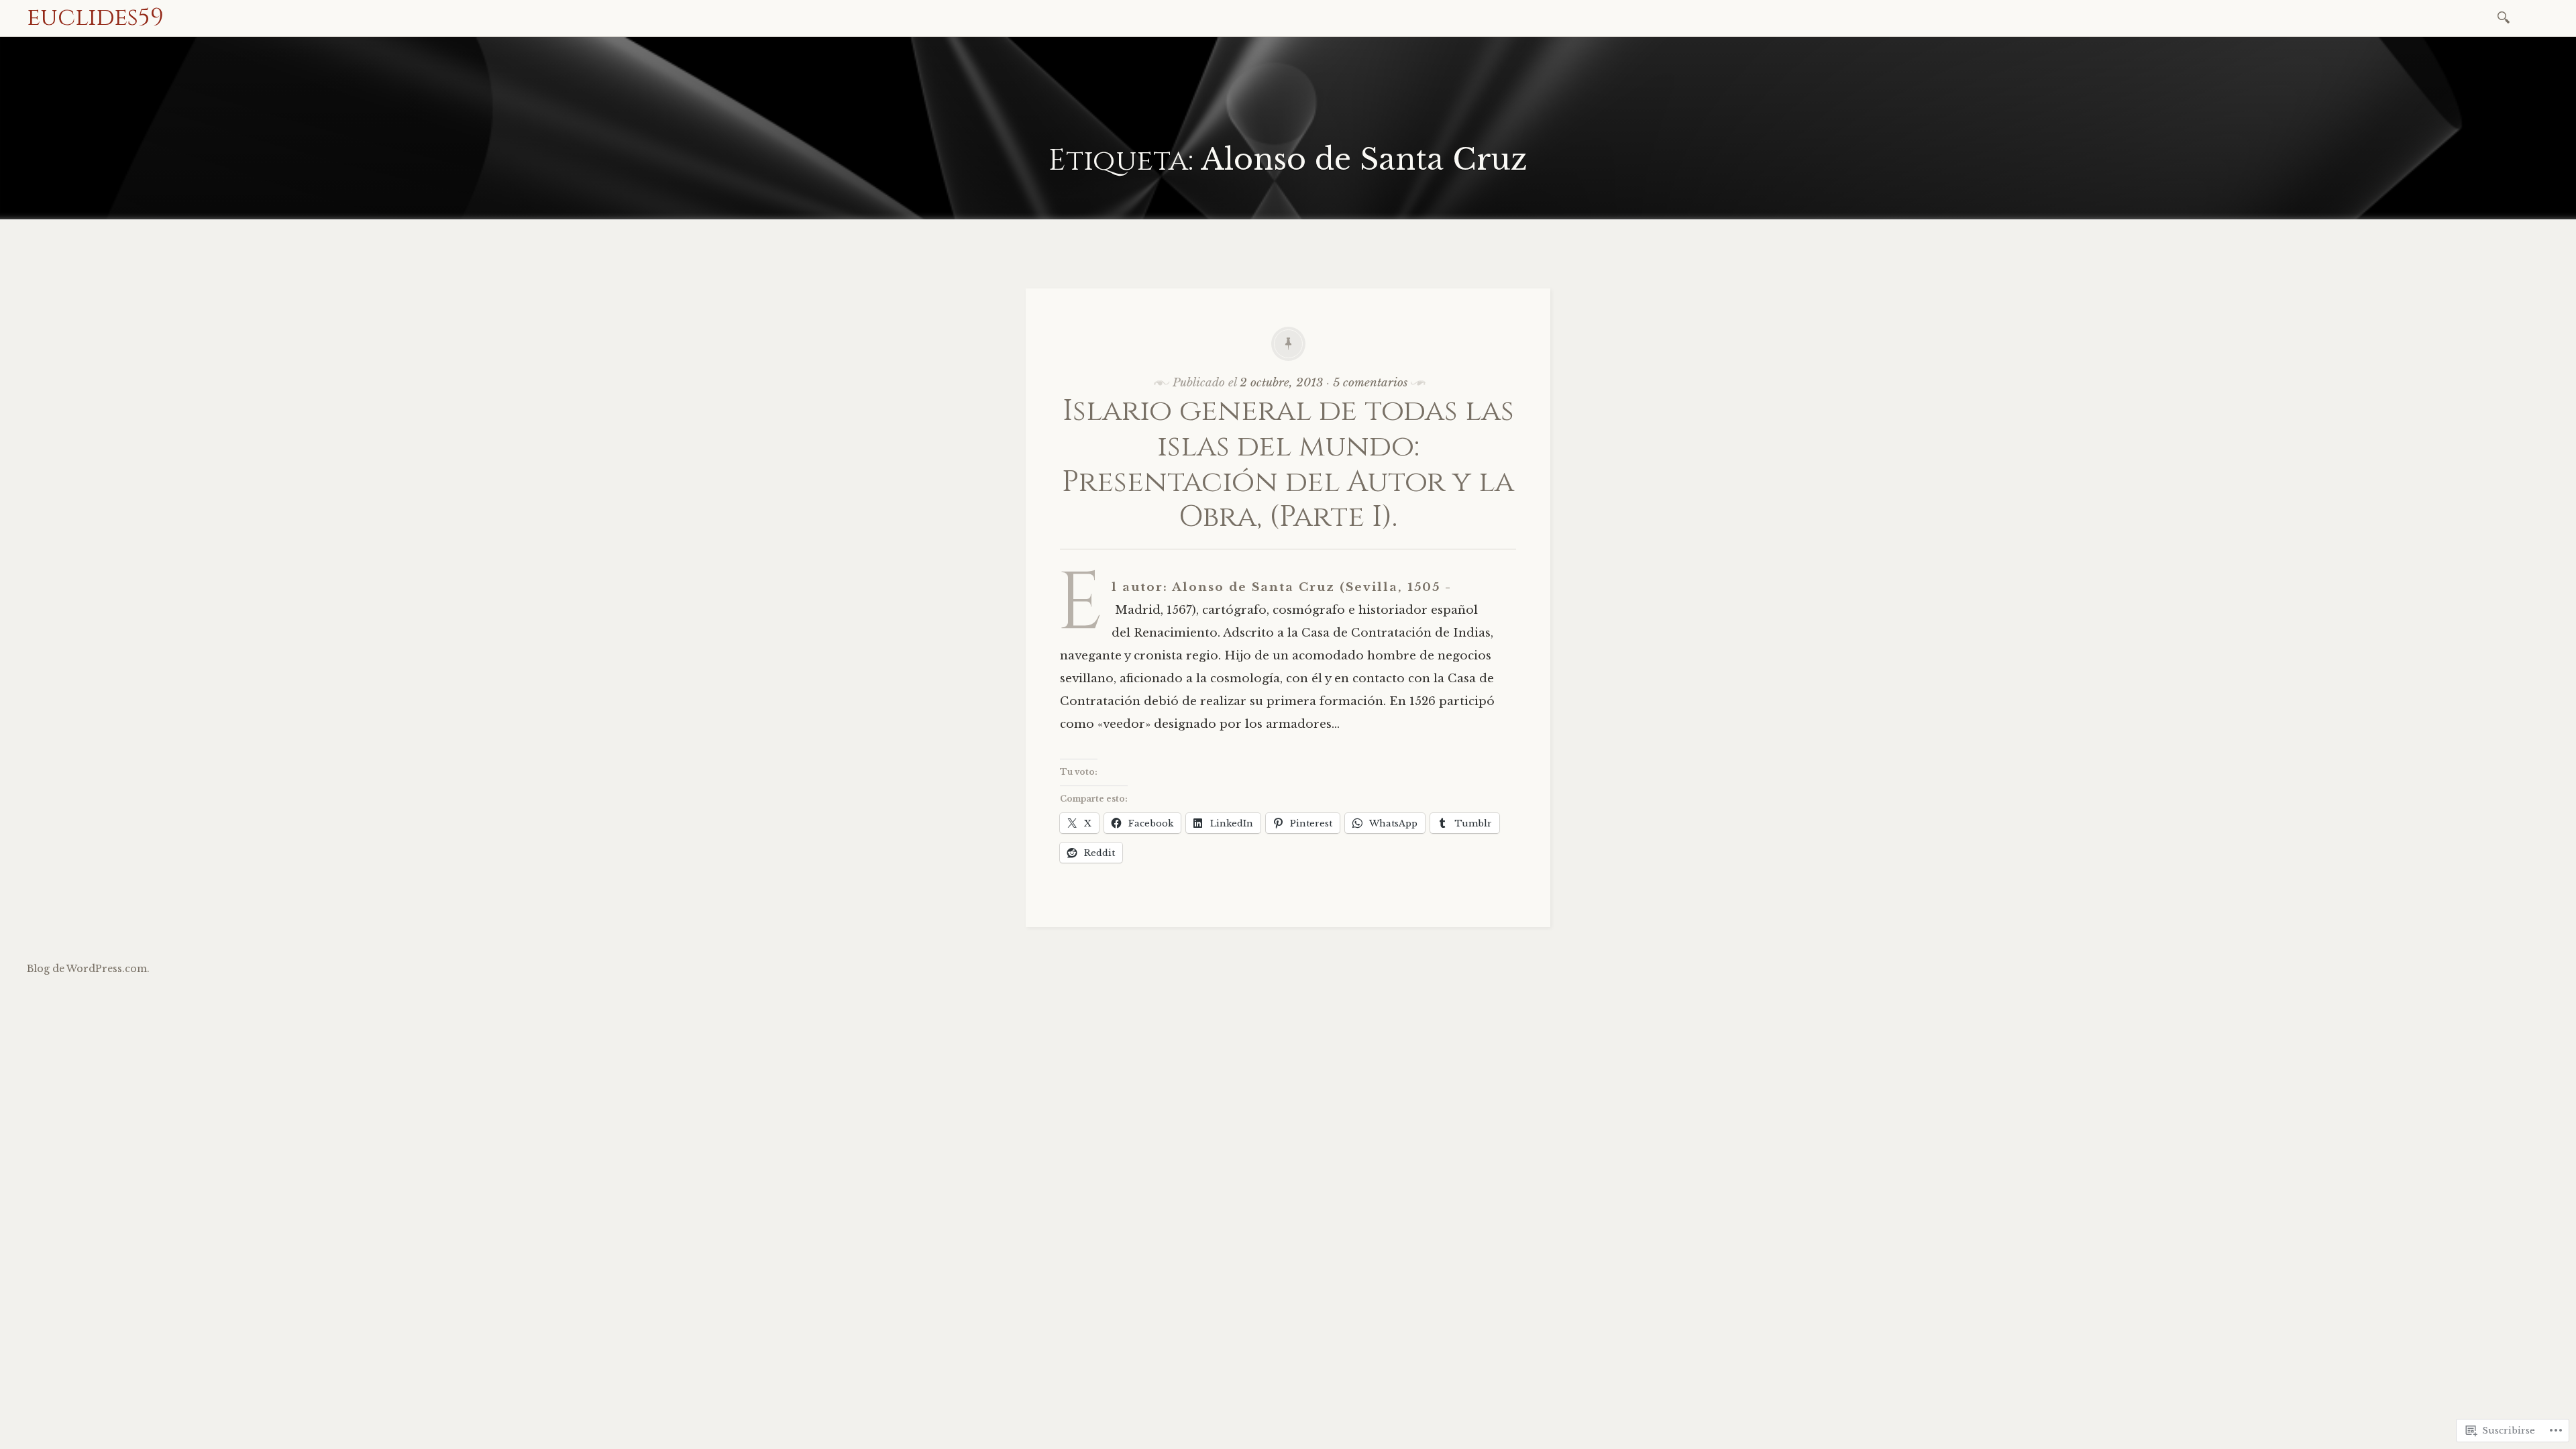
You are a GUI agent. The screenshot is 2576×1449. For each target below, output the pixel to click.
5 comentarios (1370, 383)
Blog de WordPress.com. (88, 969)
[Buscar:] (2506, 16)
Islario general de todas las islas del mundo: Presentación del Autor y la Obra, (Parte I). (1288, 464)
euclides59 (95, 17)
